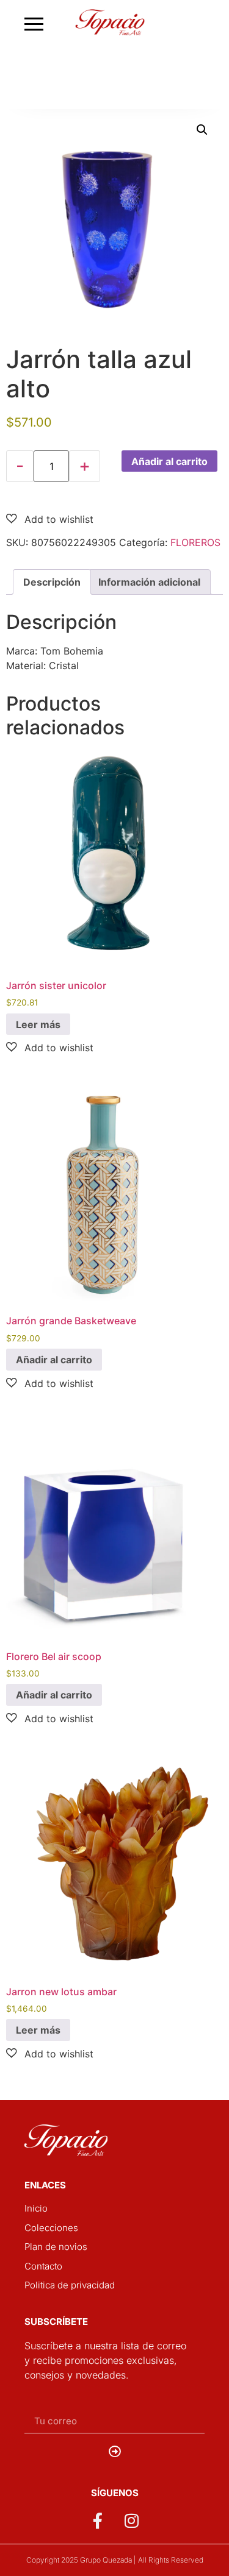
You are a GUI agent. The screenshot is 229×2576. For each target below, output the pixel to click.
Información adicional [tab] (149, 582)
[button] (202, 130)
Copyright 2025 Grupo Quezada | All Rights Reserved (115, 2560)
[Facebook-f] (98, 2521)
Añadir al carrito (169, 461)
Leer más (38, 1024)
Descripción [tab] (52, 582)
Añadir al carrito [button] (54, 1360)
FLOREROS (195, 542)
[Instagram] (131, 2521)
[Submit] (114, 2452)
